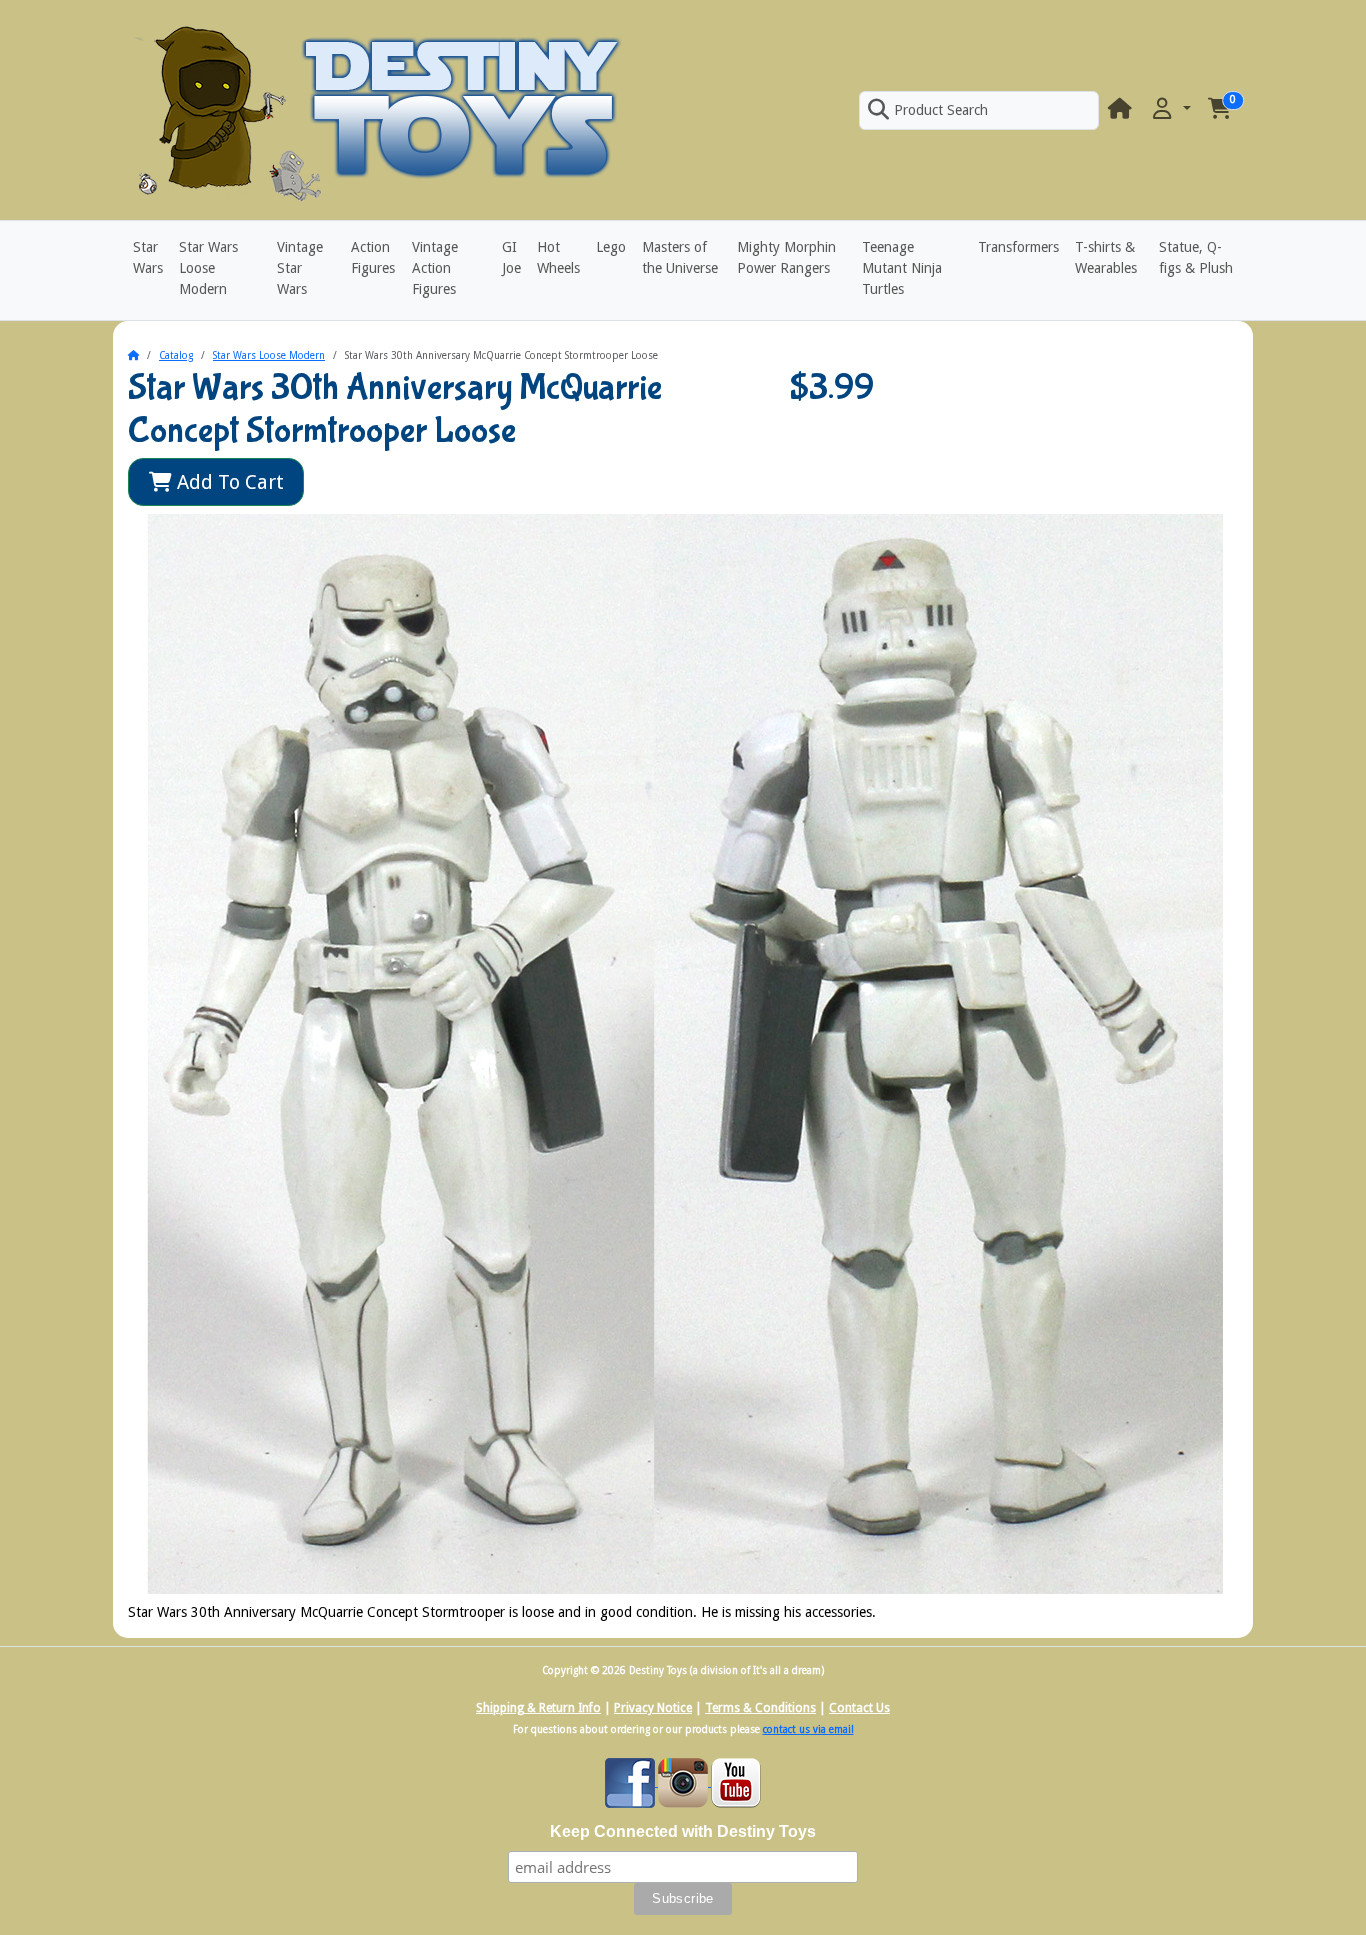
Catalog (176, 355)
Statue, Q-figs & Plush (1196, 257)
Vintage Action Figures (435, 268)
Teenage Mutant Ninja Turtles (902, 268)
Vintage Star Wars (300, 268)
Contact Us (859, 1708)
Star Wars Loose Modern (208, 268)
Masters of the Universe (680, 257)
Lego (611, 247)
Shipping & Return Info (538, 1708)
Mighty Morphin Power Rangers (786, 257)
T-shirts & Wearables (1106, 257)
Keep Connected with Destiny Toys (683, 1831)
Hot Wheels (558, 257)
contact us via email (808, 1729)
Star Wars (148, 257)
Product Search (941, 110)
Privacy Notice (653, 1708)
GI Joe (511, 257)
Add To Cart (228, 482)
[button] (1170, 109)
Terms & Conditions (760, 1708)
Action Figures (373, 257)
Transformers (1018, 247)
